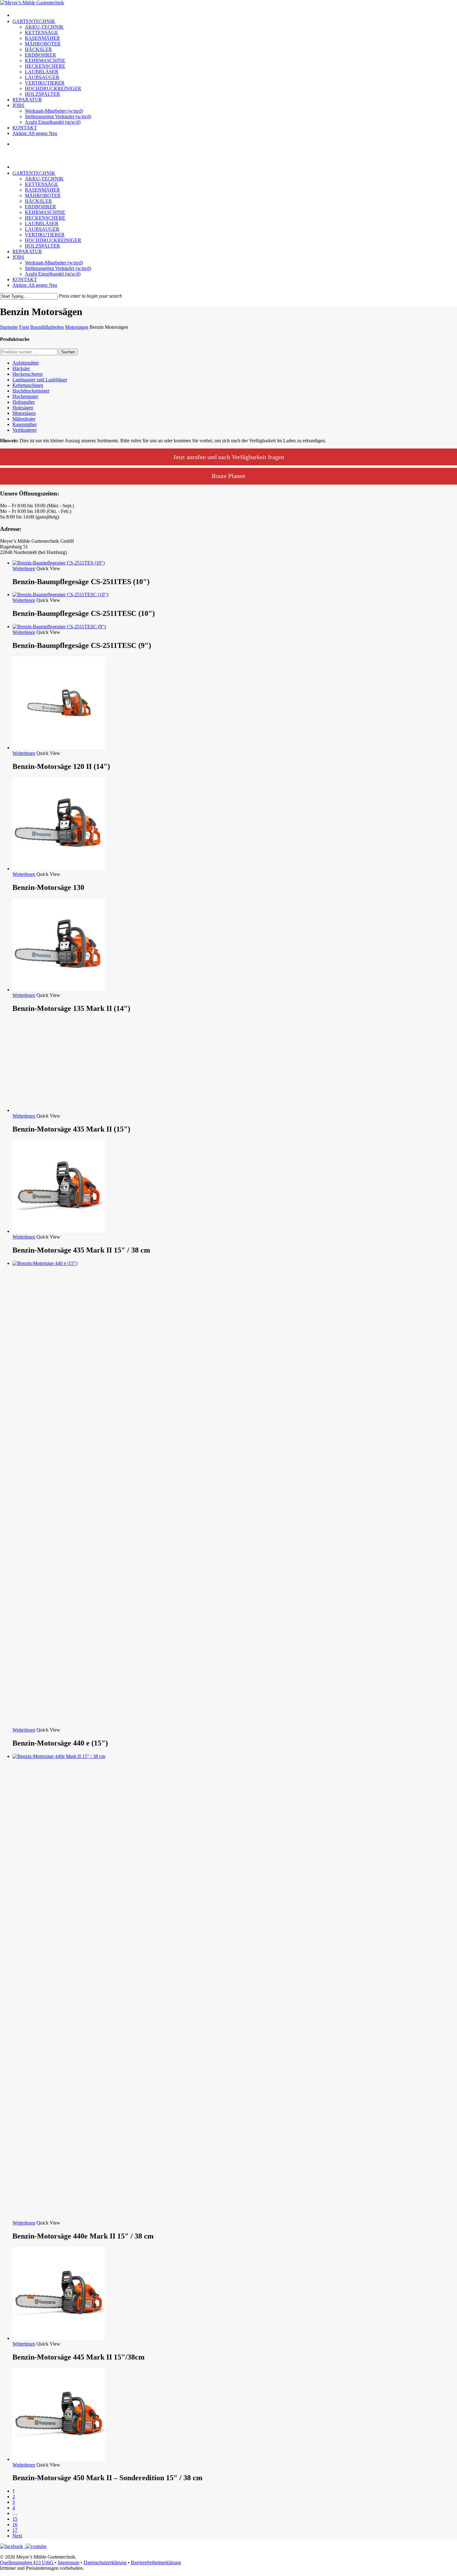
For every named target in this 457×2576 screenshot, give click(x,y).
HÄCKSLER (38, 201)
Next (17, 2536)
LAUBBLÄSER (42, 223)
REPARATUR (27, 251)
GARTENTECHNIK (34, 173)
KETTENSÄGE (42, 184)
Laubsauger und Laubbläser (40, 380)
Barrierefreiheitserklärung (156, 2562)
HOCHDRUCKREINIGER (53, 240)
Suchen (68, 352)
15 (15, 2519)
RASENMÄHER (42, 190)
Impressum (69, 2562)
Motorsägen (77, 327)
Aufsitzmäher (26, 363)
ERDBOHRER (40, 207)
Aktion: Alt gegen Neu (35, 285)
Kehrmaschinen (28, 385)
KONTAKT (25, 279)
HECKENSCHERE (45, 218)
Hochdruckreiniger (31, 391)
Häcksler (21, 368)
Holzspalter (24, 402)
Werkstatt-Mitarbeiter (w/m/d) (54, 263)
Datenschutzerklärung (105, 2562)
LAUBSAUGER (42, 229)
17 (15, 2530)
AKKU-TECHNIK (44, 179)
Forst (24, 327)
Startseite (9, 327)
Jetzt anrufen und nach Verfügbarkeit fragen (229, 457)
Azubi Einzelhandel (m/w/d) (53, 274)
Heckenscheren (28, 374)
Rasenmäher (25, 424)
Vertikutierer (25, 430)
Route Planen (228, 476)
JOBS (18, 257)
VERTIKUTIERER (45, 235)
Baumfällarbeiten (47, 327)
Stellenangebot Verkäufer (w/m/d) (58, 268)
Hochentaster (25, 396)
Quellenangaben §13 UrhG (27, 2562)
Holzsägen (23, 408)
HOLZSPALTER (42, 246)
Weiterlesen (24, 568)
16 (15, 2525)
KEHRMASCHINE (45, 212)
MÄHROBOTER (43, 195)
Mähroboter (24, 419)
